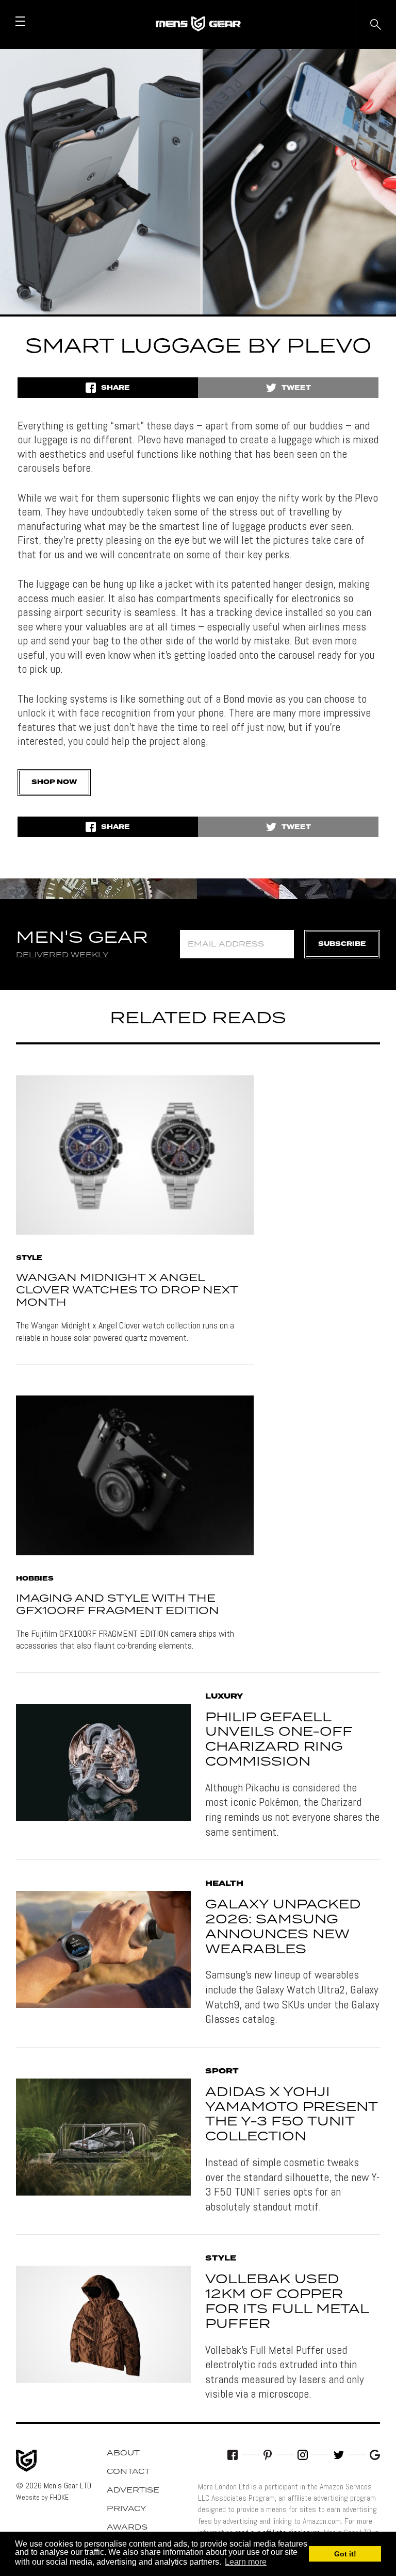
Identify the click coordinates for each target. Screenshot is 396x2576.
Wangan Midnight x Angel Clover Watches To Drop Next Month (127, 1290)
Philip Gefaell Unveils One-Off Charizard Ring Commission (279, 1740)
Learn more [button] (246, 2562)
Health (224, 1884)
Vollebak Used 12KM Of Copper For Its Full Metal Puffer (287, 2302)
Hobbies (35, 1579)
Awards (127, 2528)
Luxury (224, 1697)
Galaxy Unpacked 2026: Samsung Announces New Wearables (283, 1927)
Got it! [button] (345, 2554)
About (123, 2453)
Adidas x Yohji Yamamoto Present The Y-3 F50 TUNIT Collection (291, 2115)
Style (29, 1258)
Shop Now (54, 782)
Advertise (133, 2490)
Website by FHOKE (42, 2497)
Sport (222, 2071)
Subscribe (342, 944)
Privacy (127, 2509)
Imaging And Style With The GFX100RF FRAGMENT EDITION (118, 1605)
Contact (128, 2472)
